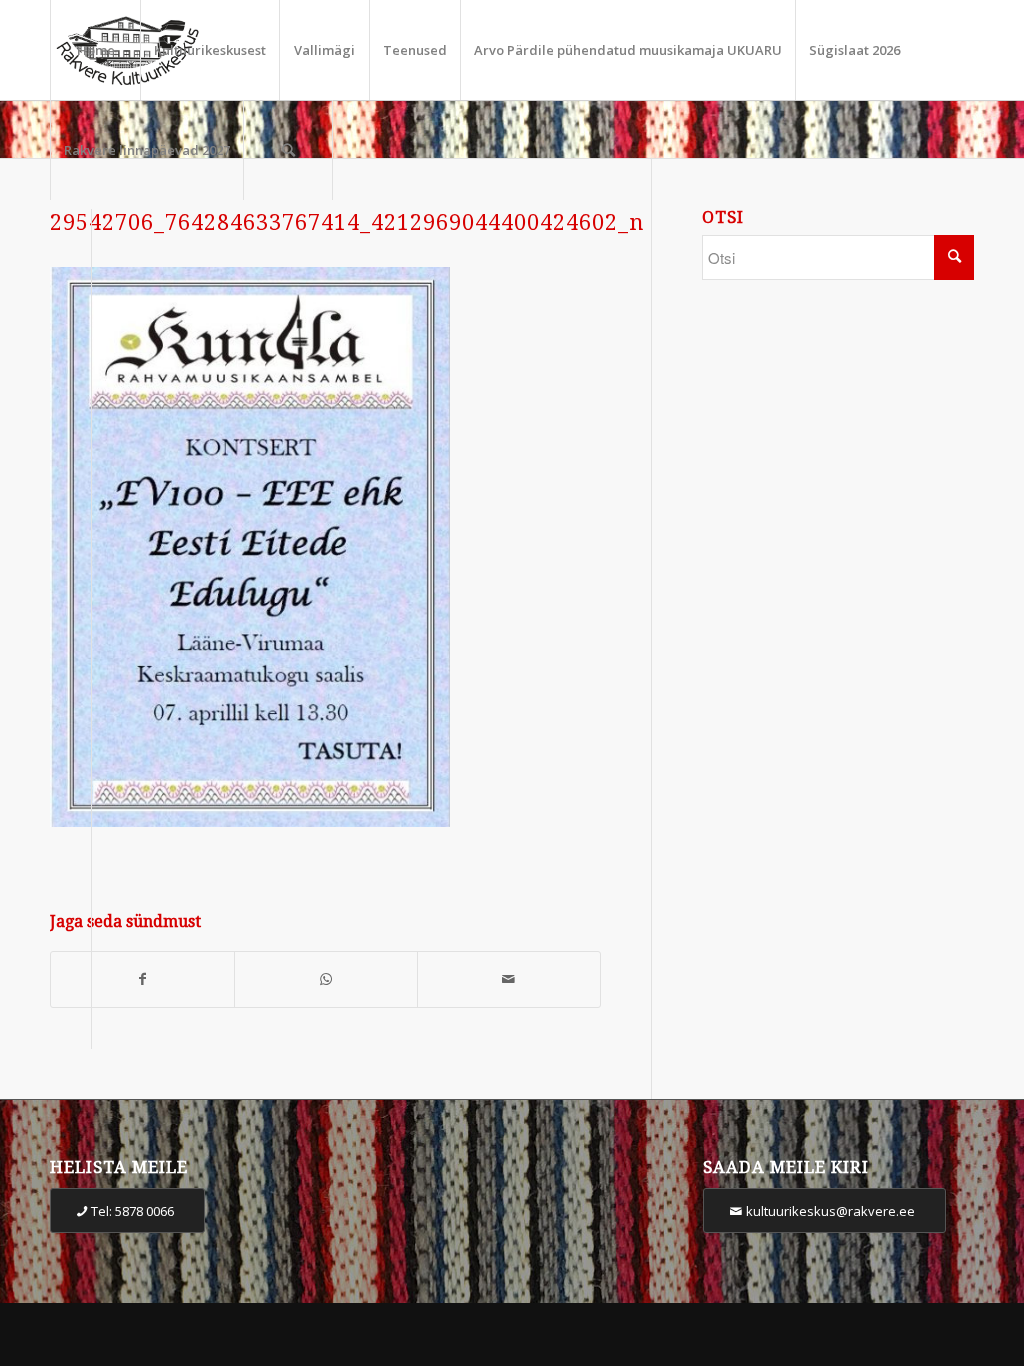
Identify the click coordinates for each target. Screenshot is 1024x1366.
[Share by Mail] (509, 979)
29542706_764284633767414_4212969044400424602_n (347, 222)
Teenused (415, 50)
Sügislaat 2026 (854, 50)
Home (96, 50)
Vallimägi (324, 50)
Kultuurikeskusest (210, 50)
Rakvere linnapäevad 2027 (147, 150)
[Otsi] (288, 150)
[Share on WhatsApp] (326, 979)
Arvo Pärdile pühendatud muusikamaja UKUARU (628, 50)
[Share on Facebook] (142, 979)
